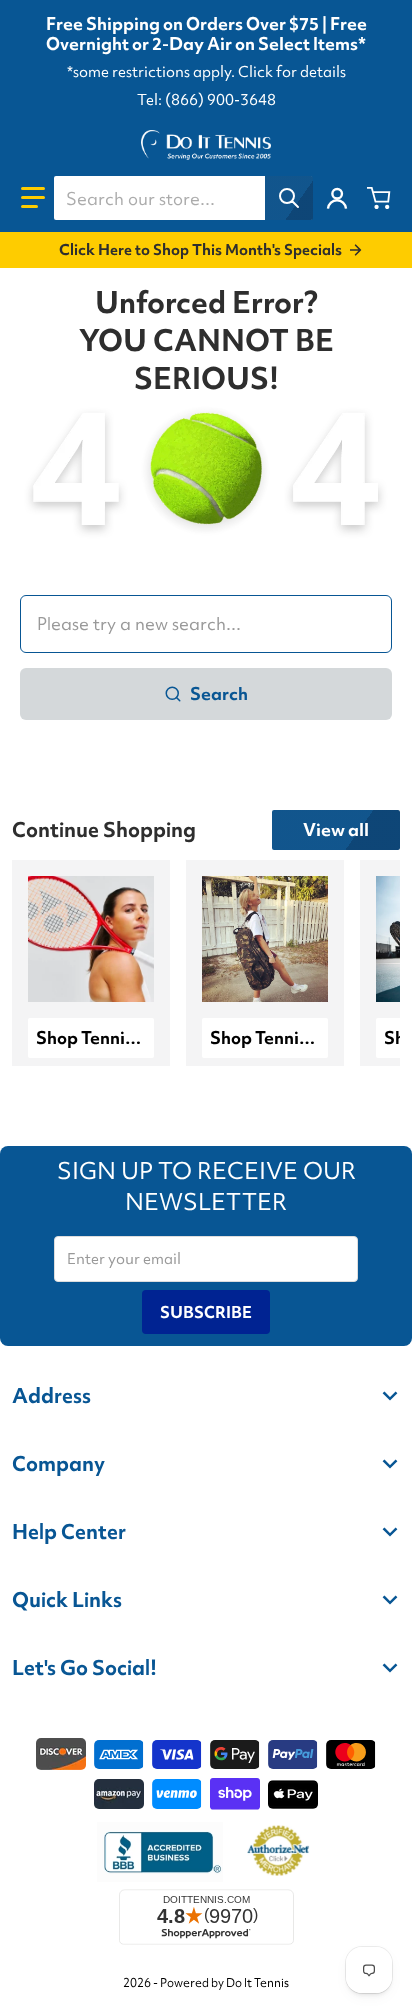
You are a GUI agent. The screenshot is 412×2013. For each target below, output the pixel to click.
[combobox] (183, 198)
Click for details (292, 72)
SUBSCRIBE (206, 1312)
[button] (33, 198)
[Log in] (337, 198)
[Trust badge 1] (160, 1852)
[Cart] (379, 198)
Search (219, 693)
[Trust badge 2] (278, 1852)
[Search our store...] (289, 198)
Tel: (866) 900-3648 (206, 100)
